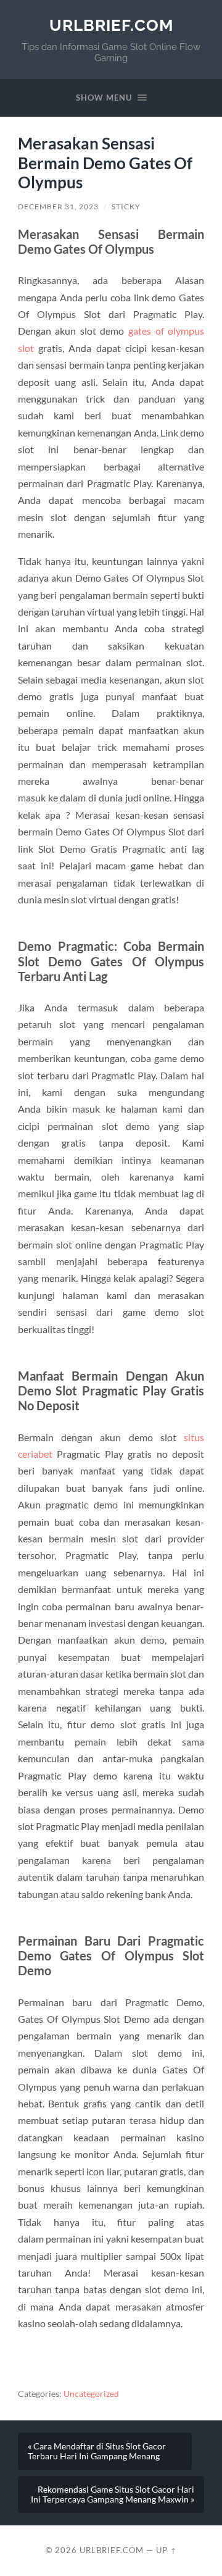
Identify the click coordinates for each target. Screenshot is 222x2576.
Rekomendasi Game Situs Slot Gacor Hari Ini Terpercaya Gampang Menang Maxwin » (113, 2494)
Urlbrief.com (111, 25)
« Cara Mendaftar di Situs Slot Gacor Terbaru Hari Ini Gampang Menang (97, 2451)
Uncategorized (91, 2394)
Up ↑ (166, 2550)
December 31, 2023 (58, 207)
